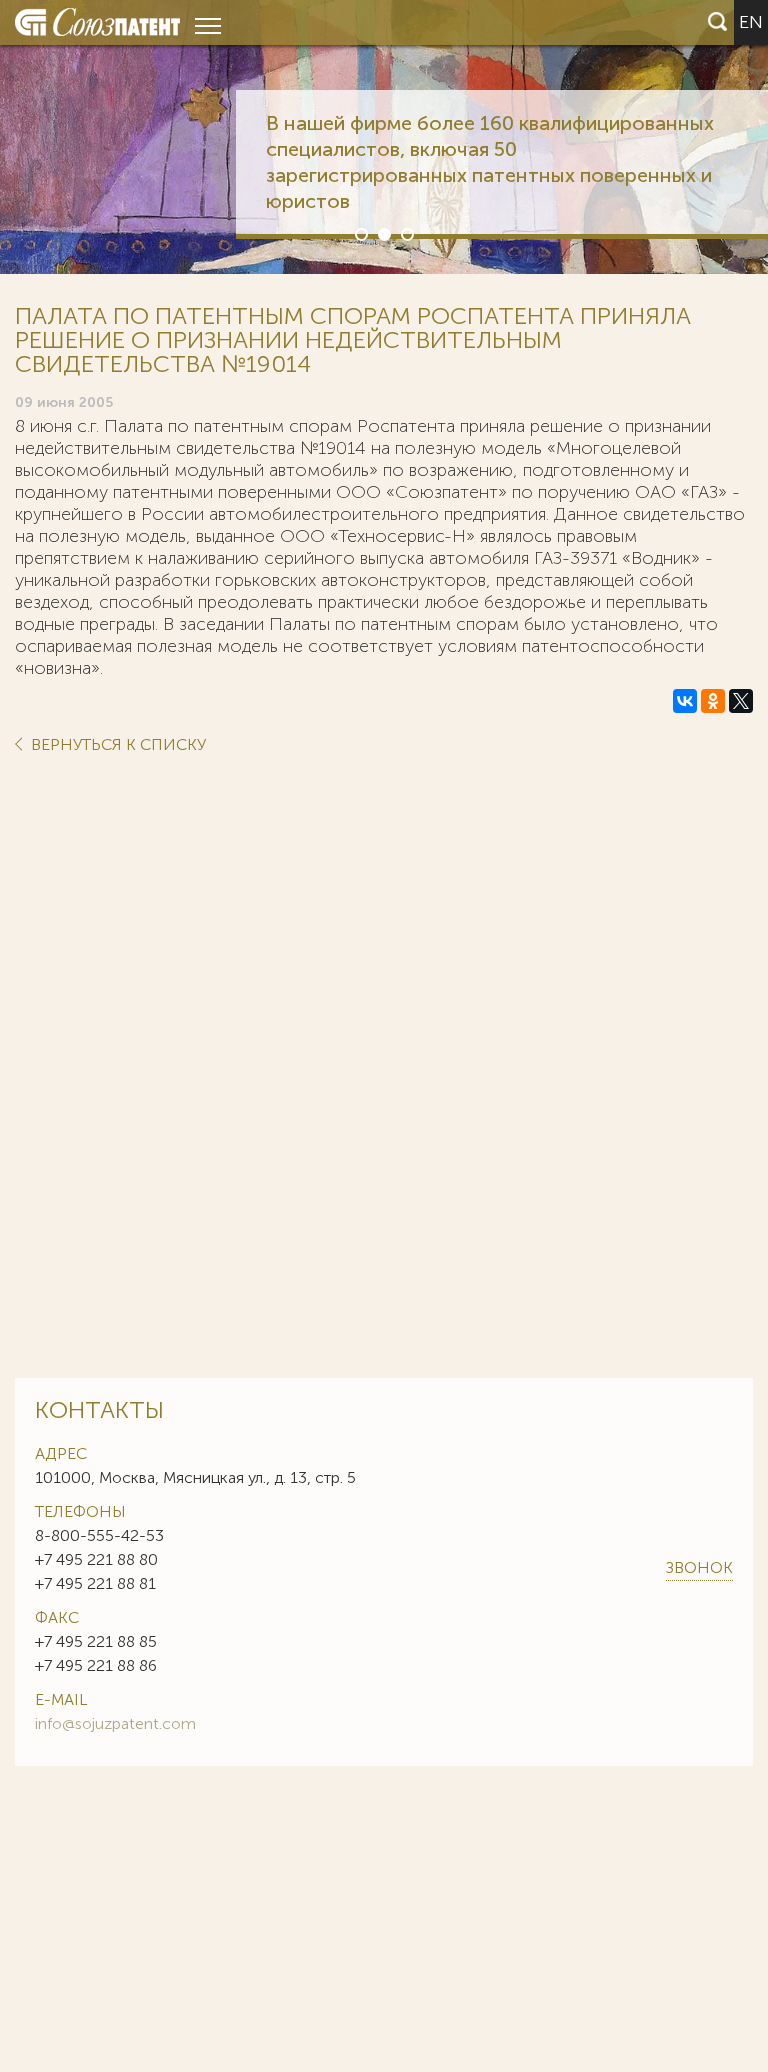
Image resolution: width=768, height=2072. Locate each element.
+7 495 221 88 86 (96, 1665)
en (751, 22)
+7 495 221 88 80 (96, 1559)
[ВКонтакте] (685, 701)
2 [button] (383, 233)
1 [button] (360, 233)
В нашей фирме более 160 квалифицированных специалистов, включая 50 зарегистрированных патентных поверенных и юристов (490, 162)
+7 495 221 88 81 (95, 1583)
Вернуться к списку (116, 745)
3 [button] (406, 233)
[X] (741, 701)
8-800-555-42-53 (99, 1535)
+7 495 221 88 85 (96, 1641)
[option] (384, 137)
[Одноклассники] (713, 701)
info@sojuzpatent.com (115, 1723)
